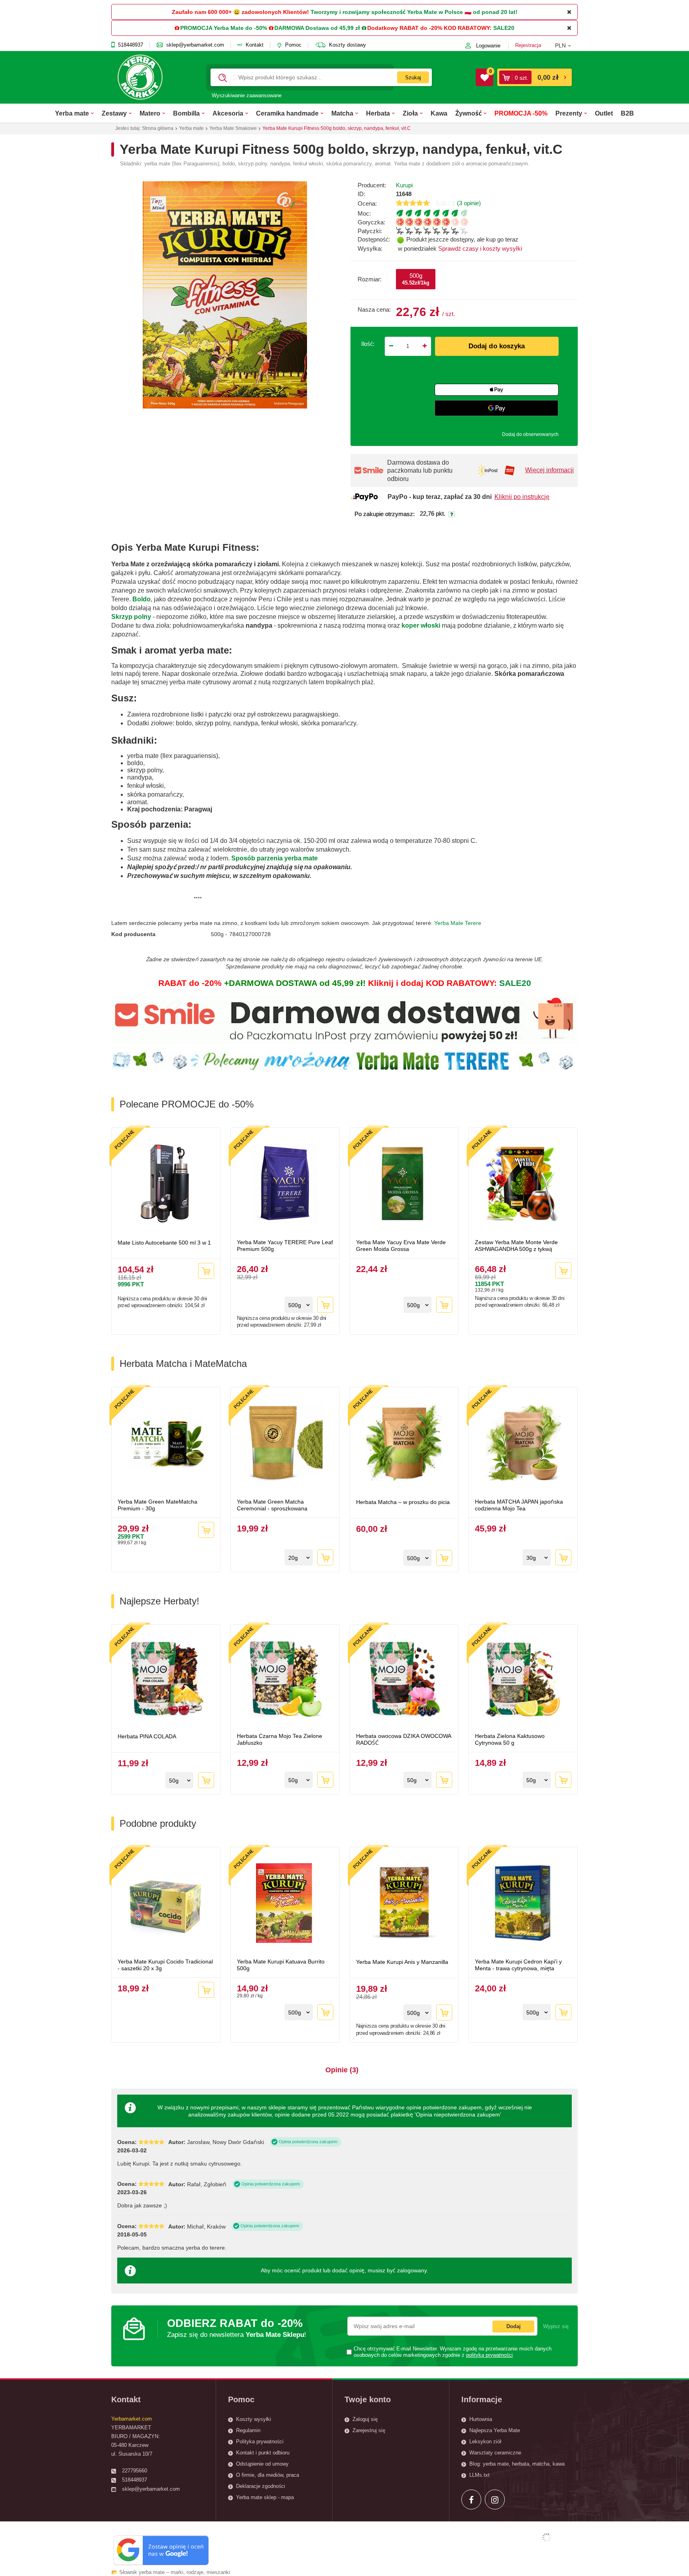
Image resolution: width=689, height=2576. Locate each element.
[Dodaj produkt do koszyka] (206, 1271)
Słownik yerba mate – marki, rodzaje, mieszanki (175, 2572)
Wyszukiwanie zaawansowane (247, 95)
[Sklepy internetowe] (547, 2537)
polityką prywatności (489, 2355)
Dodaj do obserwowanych (530, 434)
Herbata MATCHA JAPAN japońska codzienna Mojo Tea (519, 1505)
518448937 (131, 45)
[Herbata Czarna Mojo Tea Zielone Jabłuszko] (285, 1680)
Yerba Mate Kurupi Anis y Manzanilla (402, 1962)
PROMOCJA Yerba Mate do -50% (224, 28)
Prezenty (569, 113)
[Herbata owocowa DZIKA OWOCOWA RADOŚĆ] (404, 1680)
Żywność (469, 113)
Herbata (378, 113)
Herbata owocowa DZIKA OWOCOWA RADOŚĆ (404, 1739)
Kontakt (255, 45)
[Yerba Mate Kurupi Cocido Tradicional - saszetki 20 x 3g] (166, 1904)
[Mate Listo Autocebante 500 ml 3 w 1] (166, 1184)
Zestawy (114, 113)
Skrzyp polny (131, 617)
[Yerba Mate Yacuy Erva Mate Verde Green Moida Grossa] (404, 1184)
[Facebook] (471, 2499)
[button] (566, 45)
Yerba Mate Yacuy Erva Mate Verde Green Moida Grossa (401, 1246)
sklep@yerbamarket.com (195, 45)
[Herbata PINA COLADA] (166, 1680)
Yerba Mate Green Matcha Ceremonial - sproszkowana (272, 1505)
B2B (627, 113)
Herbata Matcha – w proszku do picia (403, 1502)
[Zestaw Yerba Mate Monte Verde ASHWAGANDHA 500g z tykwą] (523, 1184)
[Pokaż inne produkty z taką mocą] (487, 213)
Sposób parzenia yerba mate (275, 858)
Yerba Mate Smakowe (233, 128)
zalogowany (412, 2270)
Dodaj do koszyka (497, 346)
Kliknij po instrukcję (522, 497)
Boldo (142, 599)
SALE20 (504, 28)
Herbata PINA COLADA (147, 1736)
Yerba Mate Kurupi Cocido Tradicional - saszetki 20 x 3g (165, 1965)
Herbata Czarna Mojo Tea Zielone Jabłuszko (280, 1739)
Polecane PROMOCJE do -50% (187, 1104)
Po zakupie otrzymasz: (385, 514)
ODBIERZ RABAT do (237, 2328)
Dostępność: (374, 239)
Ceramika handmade (287, 113)
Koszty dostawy (347, 45)
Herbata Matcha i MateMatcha (183, 1364)
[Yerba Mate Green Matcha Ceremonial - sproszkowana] (285, 1444)
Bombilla (186, 113)
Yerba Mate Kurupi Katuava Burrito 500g (281, 1965)
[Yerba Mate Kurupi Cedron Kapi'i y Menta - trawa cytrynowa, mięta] (523, 1904)
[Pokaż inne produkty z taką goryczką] (487, 222)
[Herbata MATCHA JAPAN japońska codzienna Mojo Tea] (523, 1444)
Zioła (410, 113)
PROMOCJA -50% (521, 113)
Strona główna (158, 128)
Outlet (604, 113)
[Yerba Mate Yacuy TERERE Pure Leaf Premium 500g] (285, 1184)
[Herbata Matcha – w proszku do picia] (404, 1444)
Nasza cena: (374, 309)
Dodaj (514, 2326)
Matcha (342, 113)
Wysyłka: (370, 248)
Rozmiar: (370, 279)
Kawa (439, 113)
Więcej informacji (549, 470)
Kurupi (404, 185)
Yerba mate (72, 113)
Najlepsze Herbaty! (159, 1601)
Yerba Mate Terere (458, 923)
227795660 (135, 2471)
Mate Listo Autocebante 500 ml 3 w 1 (164, 1243)
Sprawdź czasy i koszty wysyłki (480, 248)
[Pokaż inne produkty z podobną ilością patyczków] (487, 231)
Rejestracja (528, 45)
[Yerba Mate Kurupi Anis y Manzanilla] (404, 1904)
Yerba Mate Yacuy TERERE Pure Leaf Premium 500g (285, 1246)
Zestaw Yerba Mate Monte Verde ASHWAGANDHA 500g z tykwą (516, 1246)
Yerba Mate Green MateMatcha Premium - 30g (157, 1505)
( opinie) (469, 203)
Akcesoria (228, 113)
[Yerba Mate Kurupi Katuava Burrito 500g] (285, 1904)
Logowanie (488, 46)
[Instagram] (495, 2499)
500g (416, 279)
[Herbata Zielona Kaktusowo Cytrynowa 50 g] (523, 1680)
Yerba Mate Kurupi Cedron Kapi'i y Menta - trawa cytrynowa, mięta (518, 1965)
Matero (150, 113)
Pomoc (293, 45)
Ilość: (368, 344)
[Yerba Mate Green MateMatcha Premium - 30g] (166, 1444)
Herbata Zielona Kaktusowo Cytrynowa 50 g (510, 1739)
